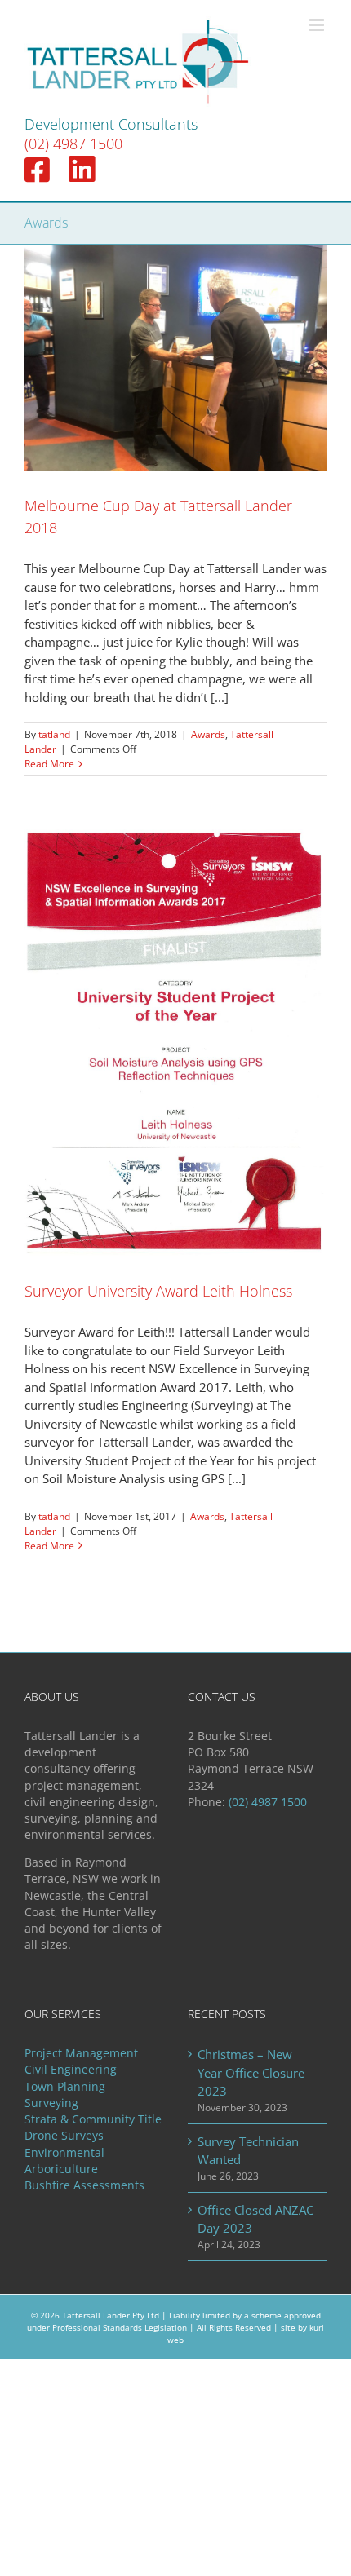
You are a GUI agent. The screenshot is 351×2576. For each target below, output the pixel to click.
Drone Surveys (64, 2136)
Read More (49, 764)
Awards (208, 734)
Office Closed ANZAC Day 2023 (255, 2219)
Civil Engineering (71, 2070)
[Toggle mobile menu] (318, 25)
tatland (54, 734)
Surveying (51, 2103)
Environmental (64, 2153)
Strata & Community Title (93, 2119)
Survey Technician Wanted (248, 2151)
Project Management (81, 2053)
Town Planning (65, 2087)
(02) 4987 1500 (73, 144)
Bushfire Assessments (84, 2185)
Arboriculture (61, 2169)
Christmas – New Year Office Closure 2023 (251, 2072)
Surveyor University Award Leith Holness (158, 1291)
